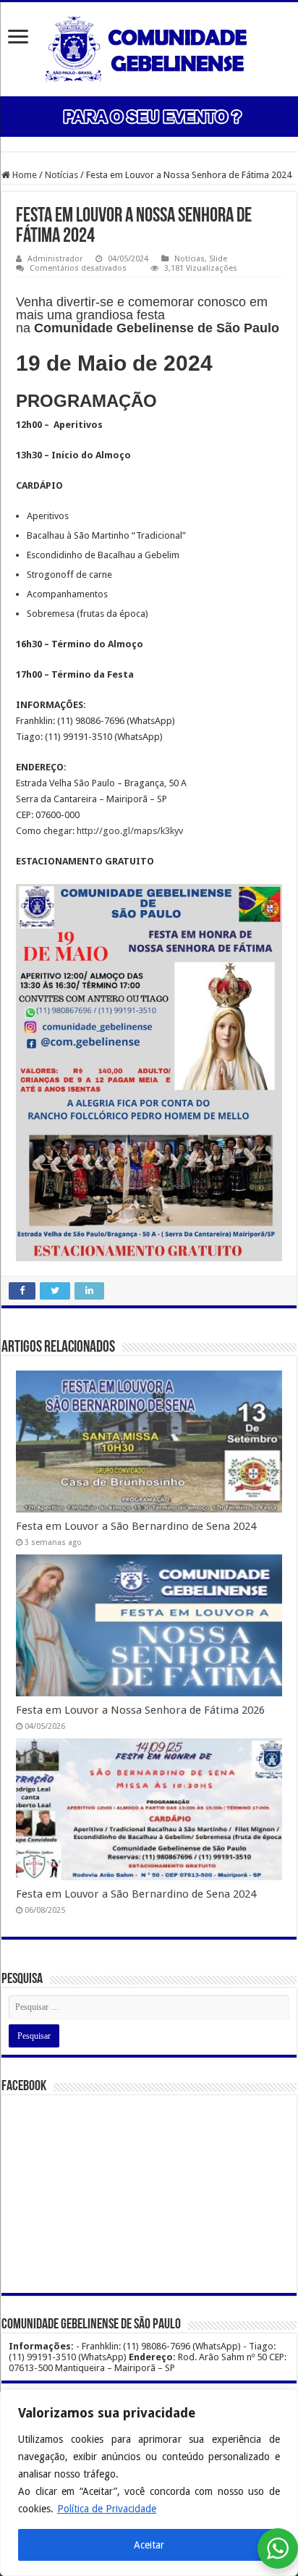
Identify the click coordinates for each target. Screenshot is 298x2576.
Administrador (55, 259)
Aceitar (149, 2545)
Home (24, 175)
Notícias (61, 175)
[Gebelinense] (149, 46)
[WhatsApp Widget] (278, 2548)
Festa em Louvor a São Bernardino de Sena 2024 (136, 1526)
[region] (149, 2483)
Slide (218, 259)
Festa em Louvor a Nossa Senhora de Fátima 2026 (140, 1710)
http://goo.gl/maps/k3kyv (130, 831)
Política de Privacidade (107, 2509)
